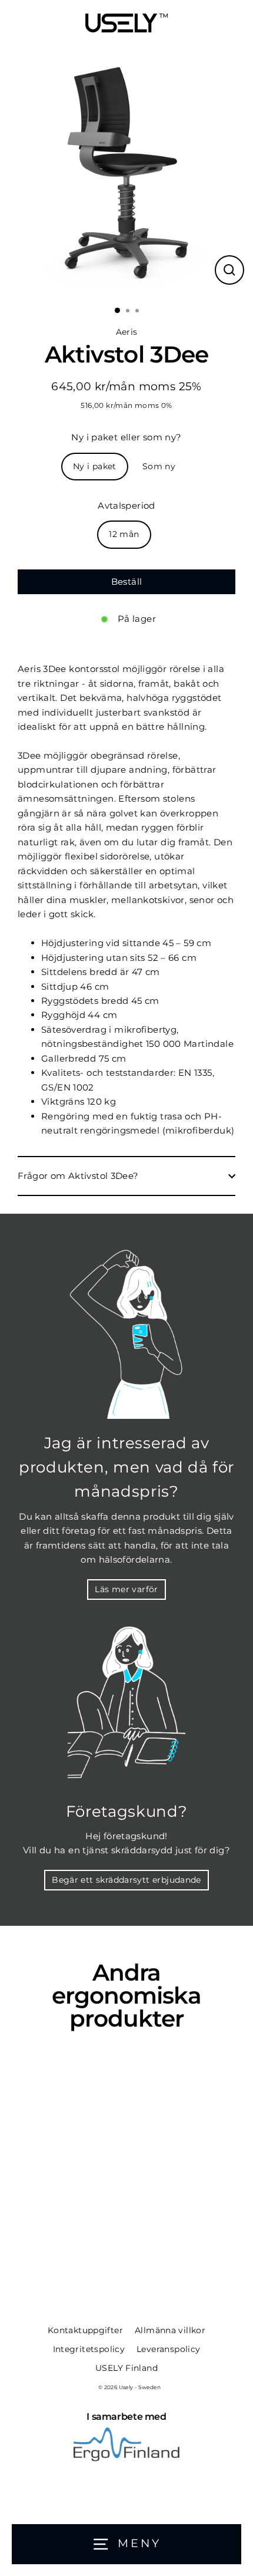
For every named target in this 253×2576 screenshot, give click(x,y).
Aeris (127, 332)
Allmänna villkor (170, 2330)
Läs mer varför (126, 1589)
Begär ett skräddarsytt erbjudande (126, 1880)
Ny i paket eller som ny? (126, 437)
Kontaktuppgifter (85, 2330)
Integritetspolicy (89, 2349)
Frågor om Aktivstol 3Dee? (78, 1176)
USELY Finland (126, 2368)
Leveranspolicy (168, 2349)
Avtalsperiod (126, 505)
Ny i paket (95, 466)
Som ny (159, 466)
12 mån (124, 534)
